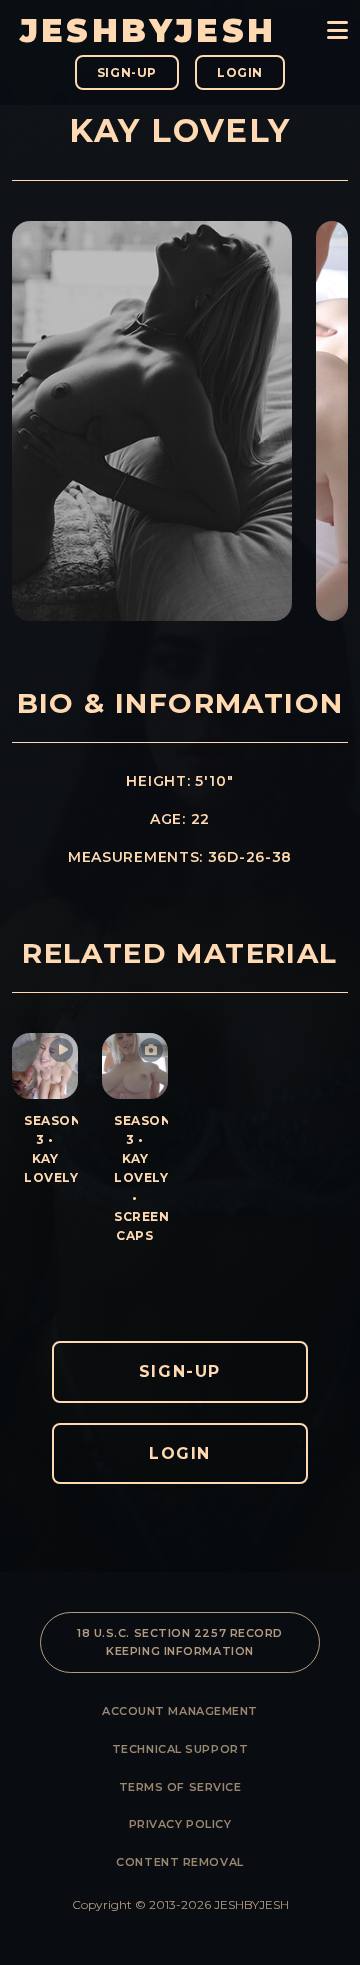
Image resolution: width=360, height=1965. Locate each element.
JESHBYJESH (148, 31)
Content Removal (179, 1862)
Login (240, 72)
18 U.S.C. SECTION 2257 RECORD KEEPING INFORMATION (180, 1642)
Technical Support (180, 1749)
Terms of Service (180, 1787)
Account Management (180, 1711)
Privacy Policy (180, 1824)
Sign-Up (127, 72)
